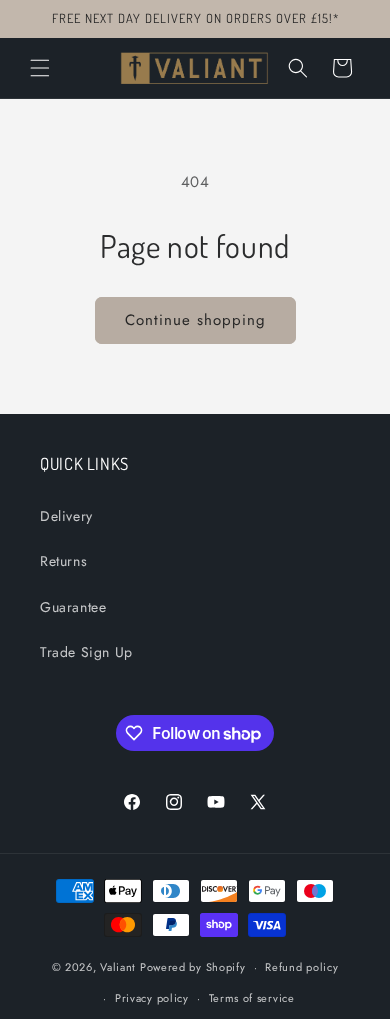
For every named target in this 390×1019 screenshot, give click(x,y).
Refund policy (301, 967)
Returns (63, 561)
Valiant (118, 967)
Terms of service (252, 998)
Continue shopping (195, 320)
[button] (40, 68)
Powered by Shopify (193, 967)
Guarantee (73, 607)
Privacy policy (152, 998)
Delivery (66, 516)
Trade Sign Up (86, 652)
